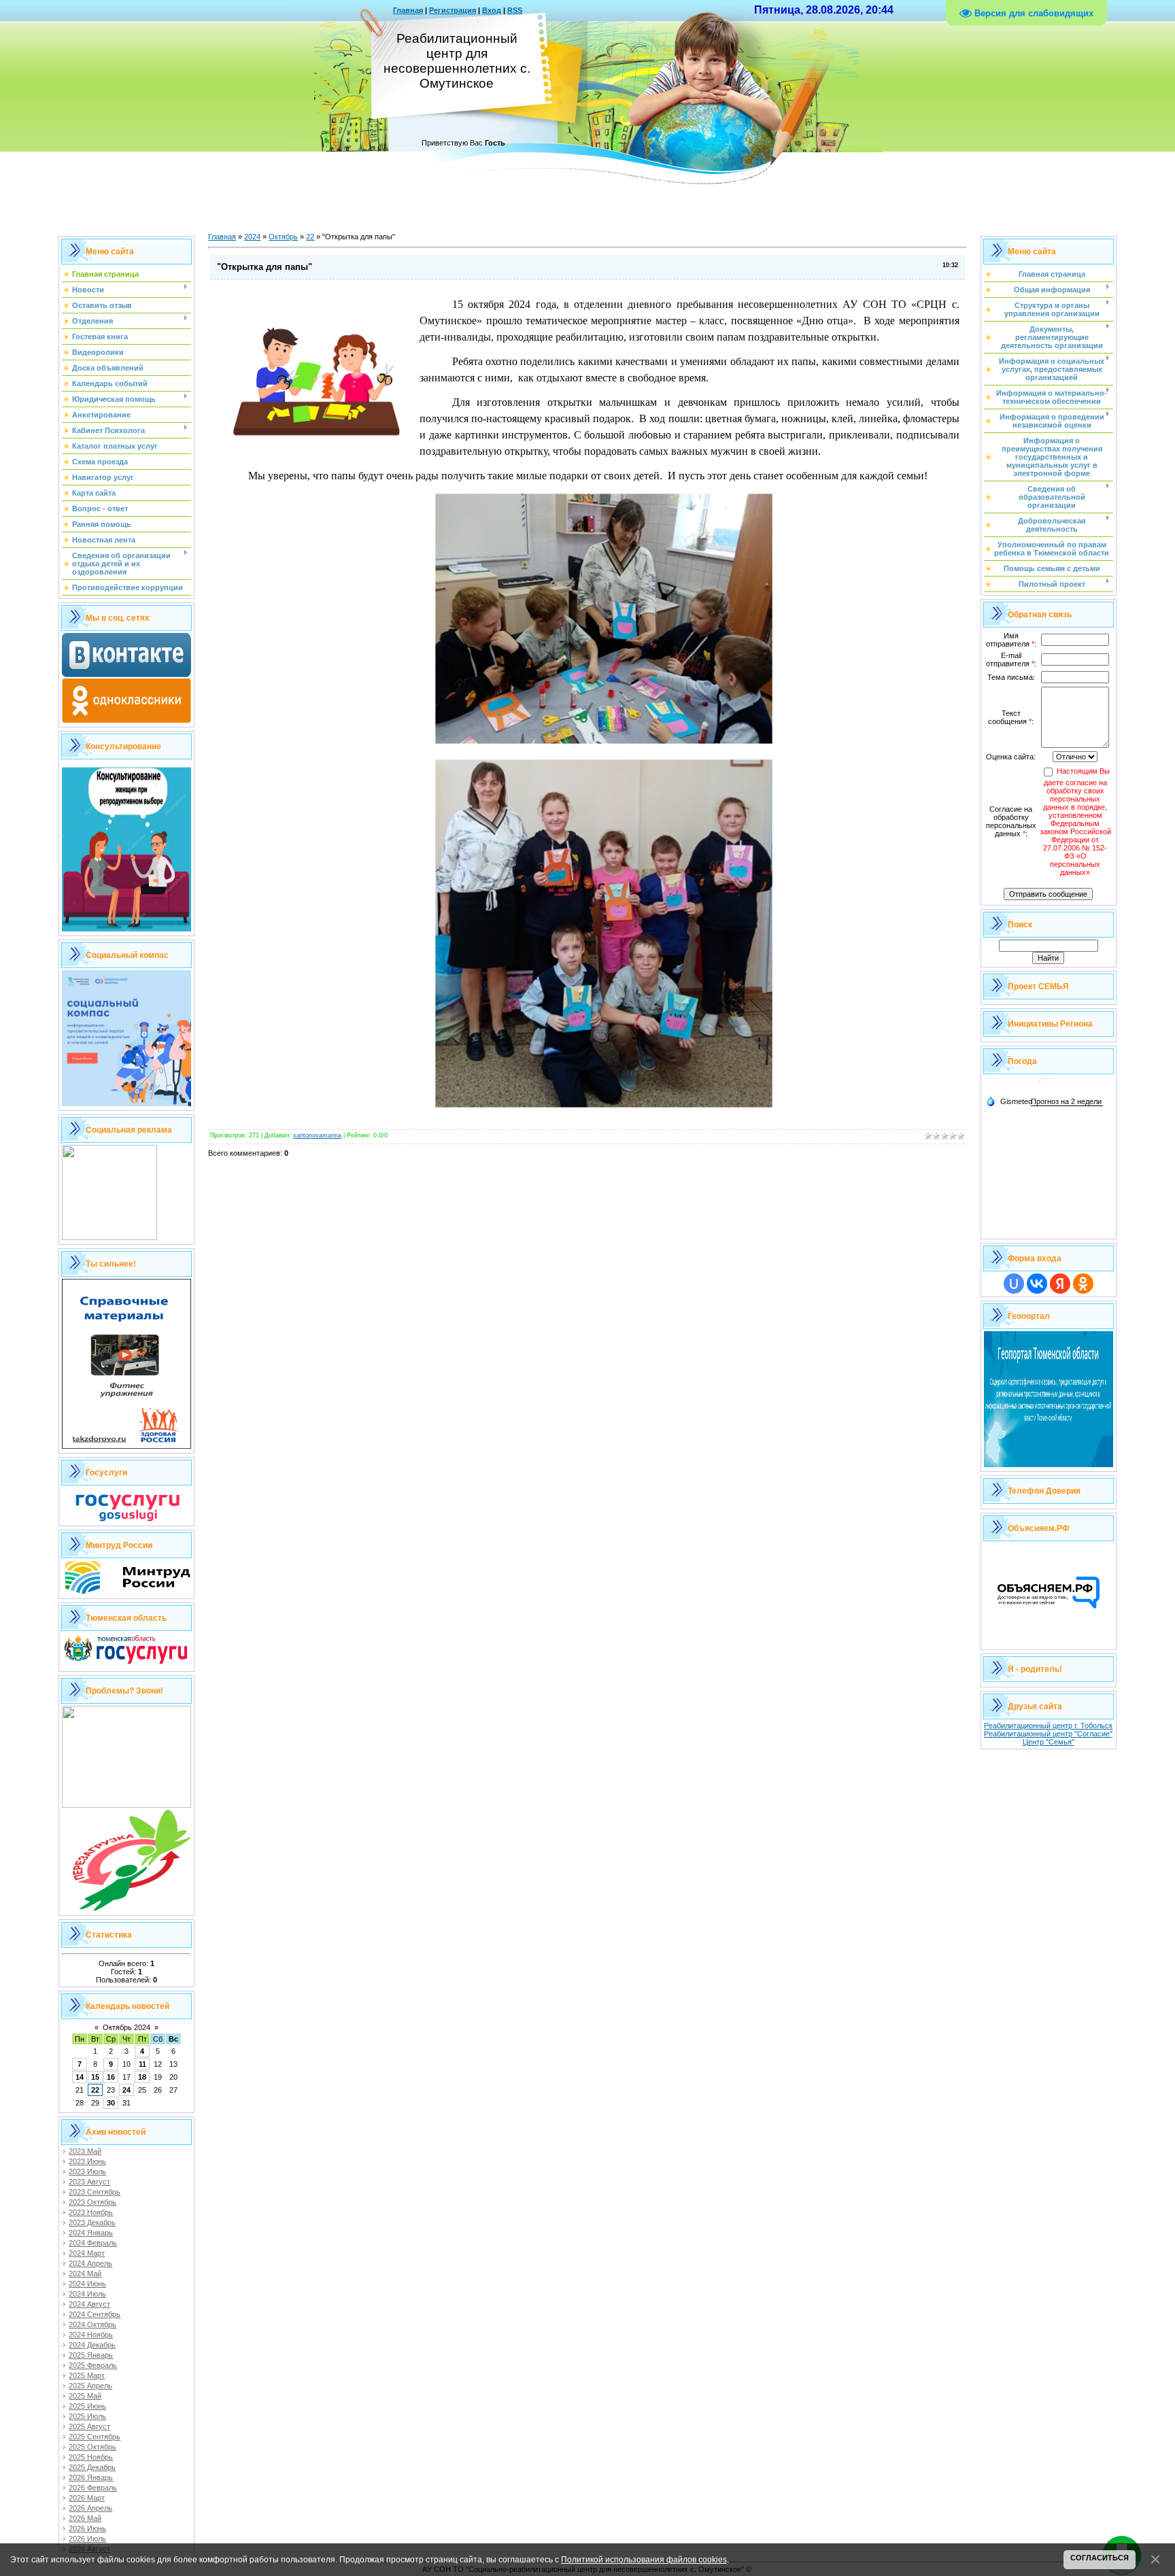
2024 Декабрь (92, 2345)
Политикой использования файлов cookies (644, 2559)
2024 (252, 237)
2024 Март (87, 2253)
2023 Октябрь (92, 2202)
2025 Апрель (90, 2386)
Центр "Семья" (1049, 1742)
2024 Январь (91, 2233)
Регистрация (453, 10)
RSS (515, 10)
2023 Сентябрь (95, 2192)
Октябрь (283, 237)
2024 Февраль (93, 2243)
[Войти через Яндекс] (1060, 1284)
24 (126, 2090)
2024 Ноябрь (91, 2335)
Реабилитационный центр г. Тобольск (1048, 1725)
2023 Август (89, 2182)
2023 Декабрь (92, 2222)
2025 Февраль (93, 2365)
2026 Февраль (93, 2488)
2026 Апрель (90, 2508)
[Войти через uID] (1014, 1284)
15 (95, 2077)
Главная (408, 10)
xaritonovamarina (317, 1135)
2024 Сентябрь (95, 2314)
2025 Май (85, 2396)
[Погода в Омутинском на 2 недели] (1067, 1102)
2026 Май (85, 2518)
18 (142, 2077)
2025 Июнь (87, 2406)
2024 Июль (87, 2294)
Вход (492, 10)
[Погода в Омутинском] (1045, 1089)
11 (142, 2064)
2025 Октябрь (92, 2447)
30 (111, 2103)
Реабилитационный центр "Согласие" (1048, 1734)
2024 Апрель (90, 2263)
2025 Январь (91, 2355)
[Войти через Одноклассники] (1083, 1284)
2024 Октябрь (92, 2324)
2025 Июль (87, 2416)
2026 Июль (87, 2539)
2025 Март (87, 2375)
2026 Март (87, 2498)
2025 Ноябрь (91, 2457)
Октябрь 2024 (126, 2027)
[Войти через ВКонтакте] (1037, 1284)
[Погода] (1009, 1101)
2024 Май (85, 2273)
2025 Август (89, 2426)
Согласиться (1100, 2558)
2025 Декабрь (92, 2467)
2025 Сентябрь (95, 2437)
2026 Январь (91, 2477)
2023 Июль (87, 2171)
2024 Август (89, 2304)
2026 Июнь (87, 2528)
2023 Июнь (87, 2161)
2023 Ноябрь (91, 2212)
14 (80, 2077)
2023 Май (85, 2151)
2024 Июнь (87, 2284)
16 (111, 2077)
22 (95, 2090)
